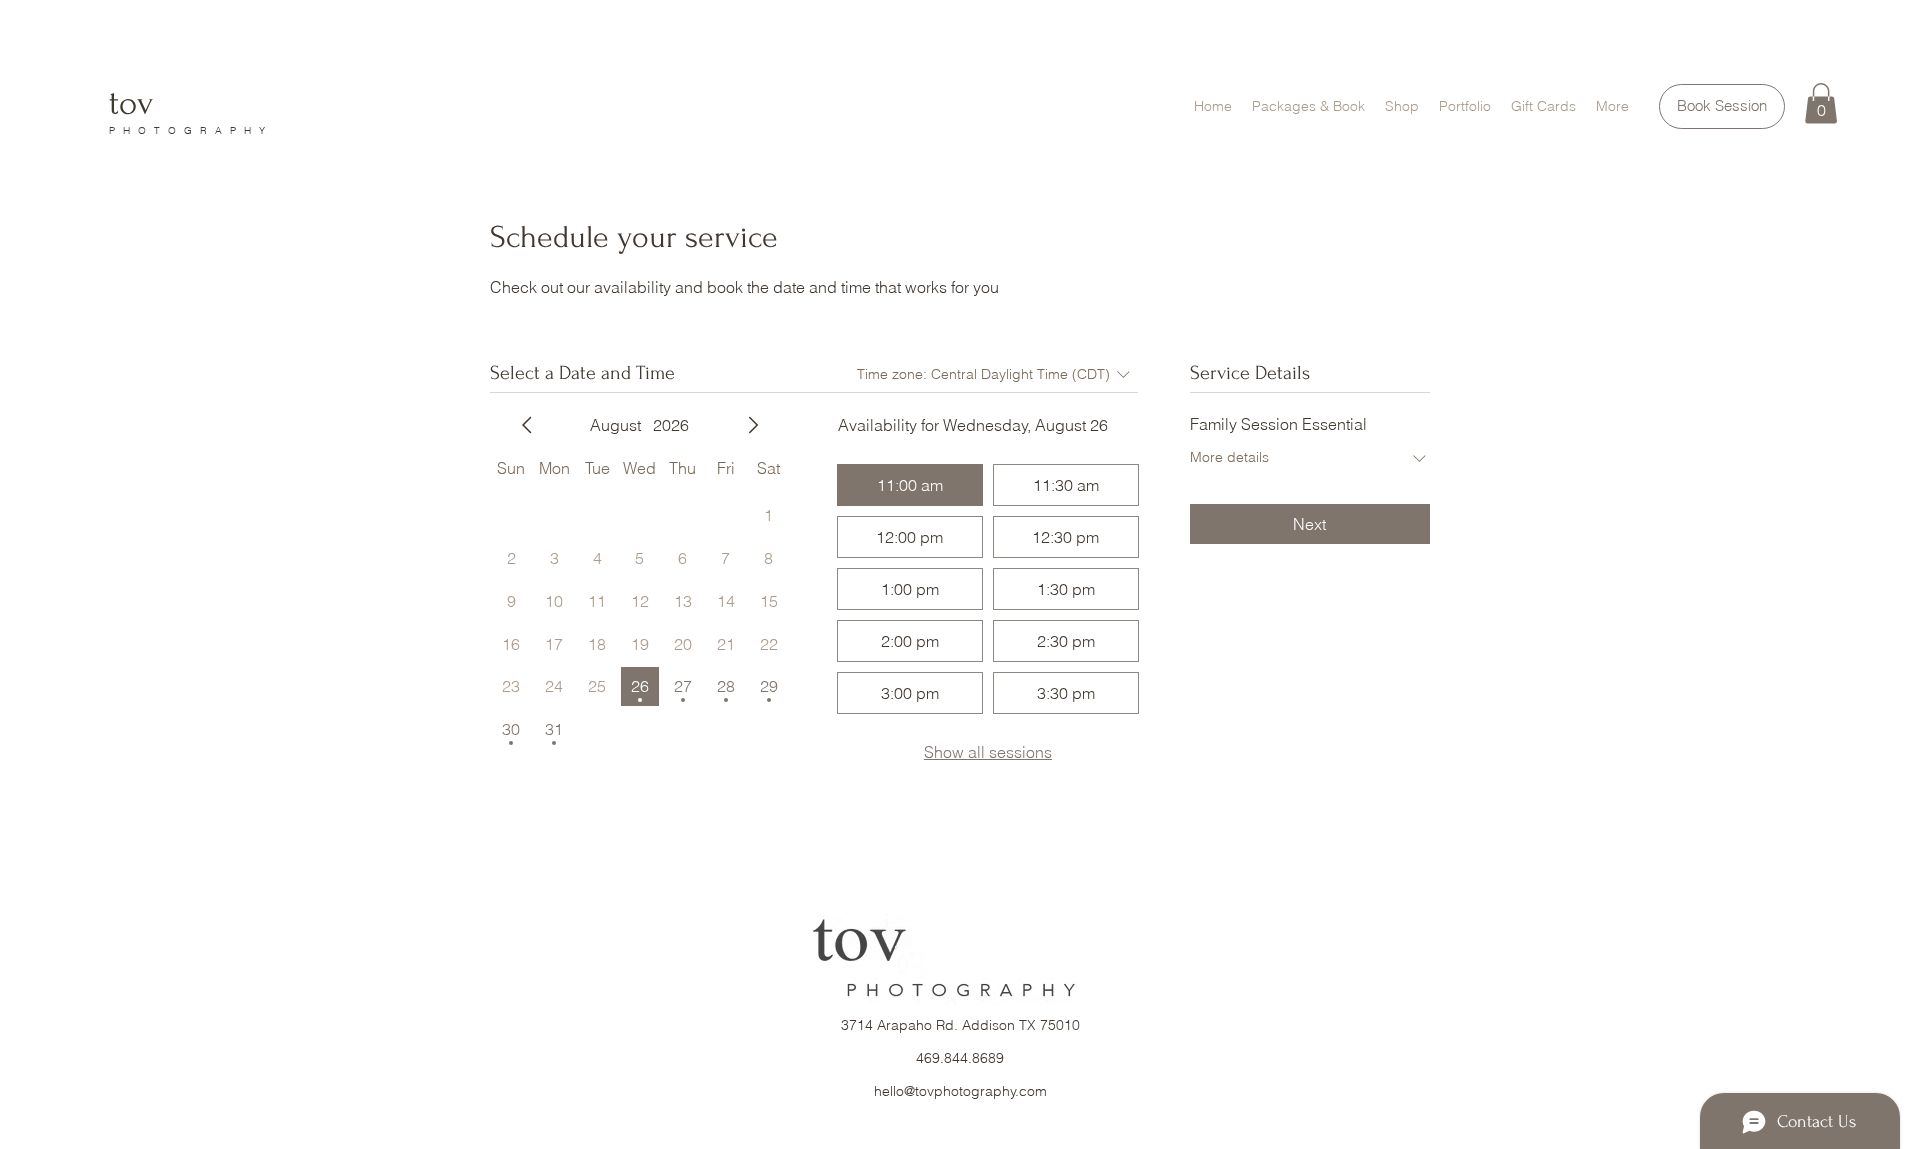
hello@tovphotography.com (960, 1091)
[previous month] (527, 425)
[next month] (753, 425)
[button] (1821, 103)
